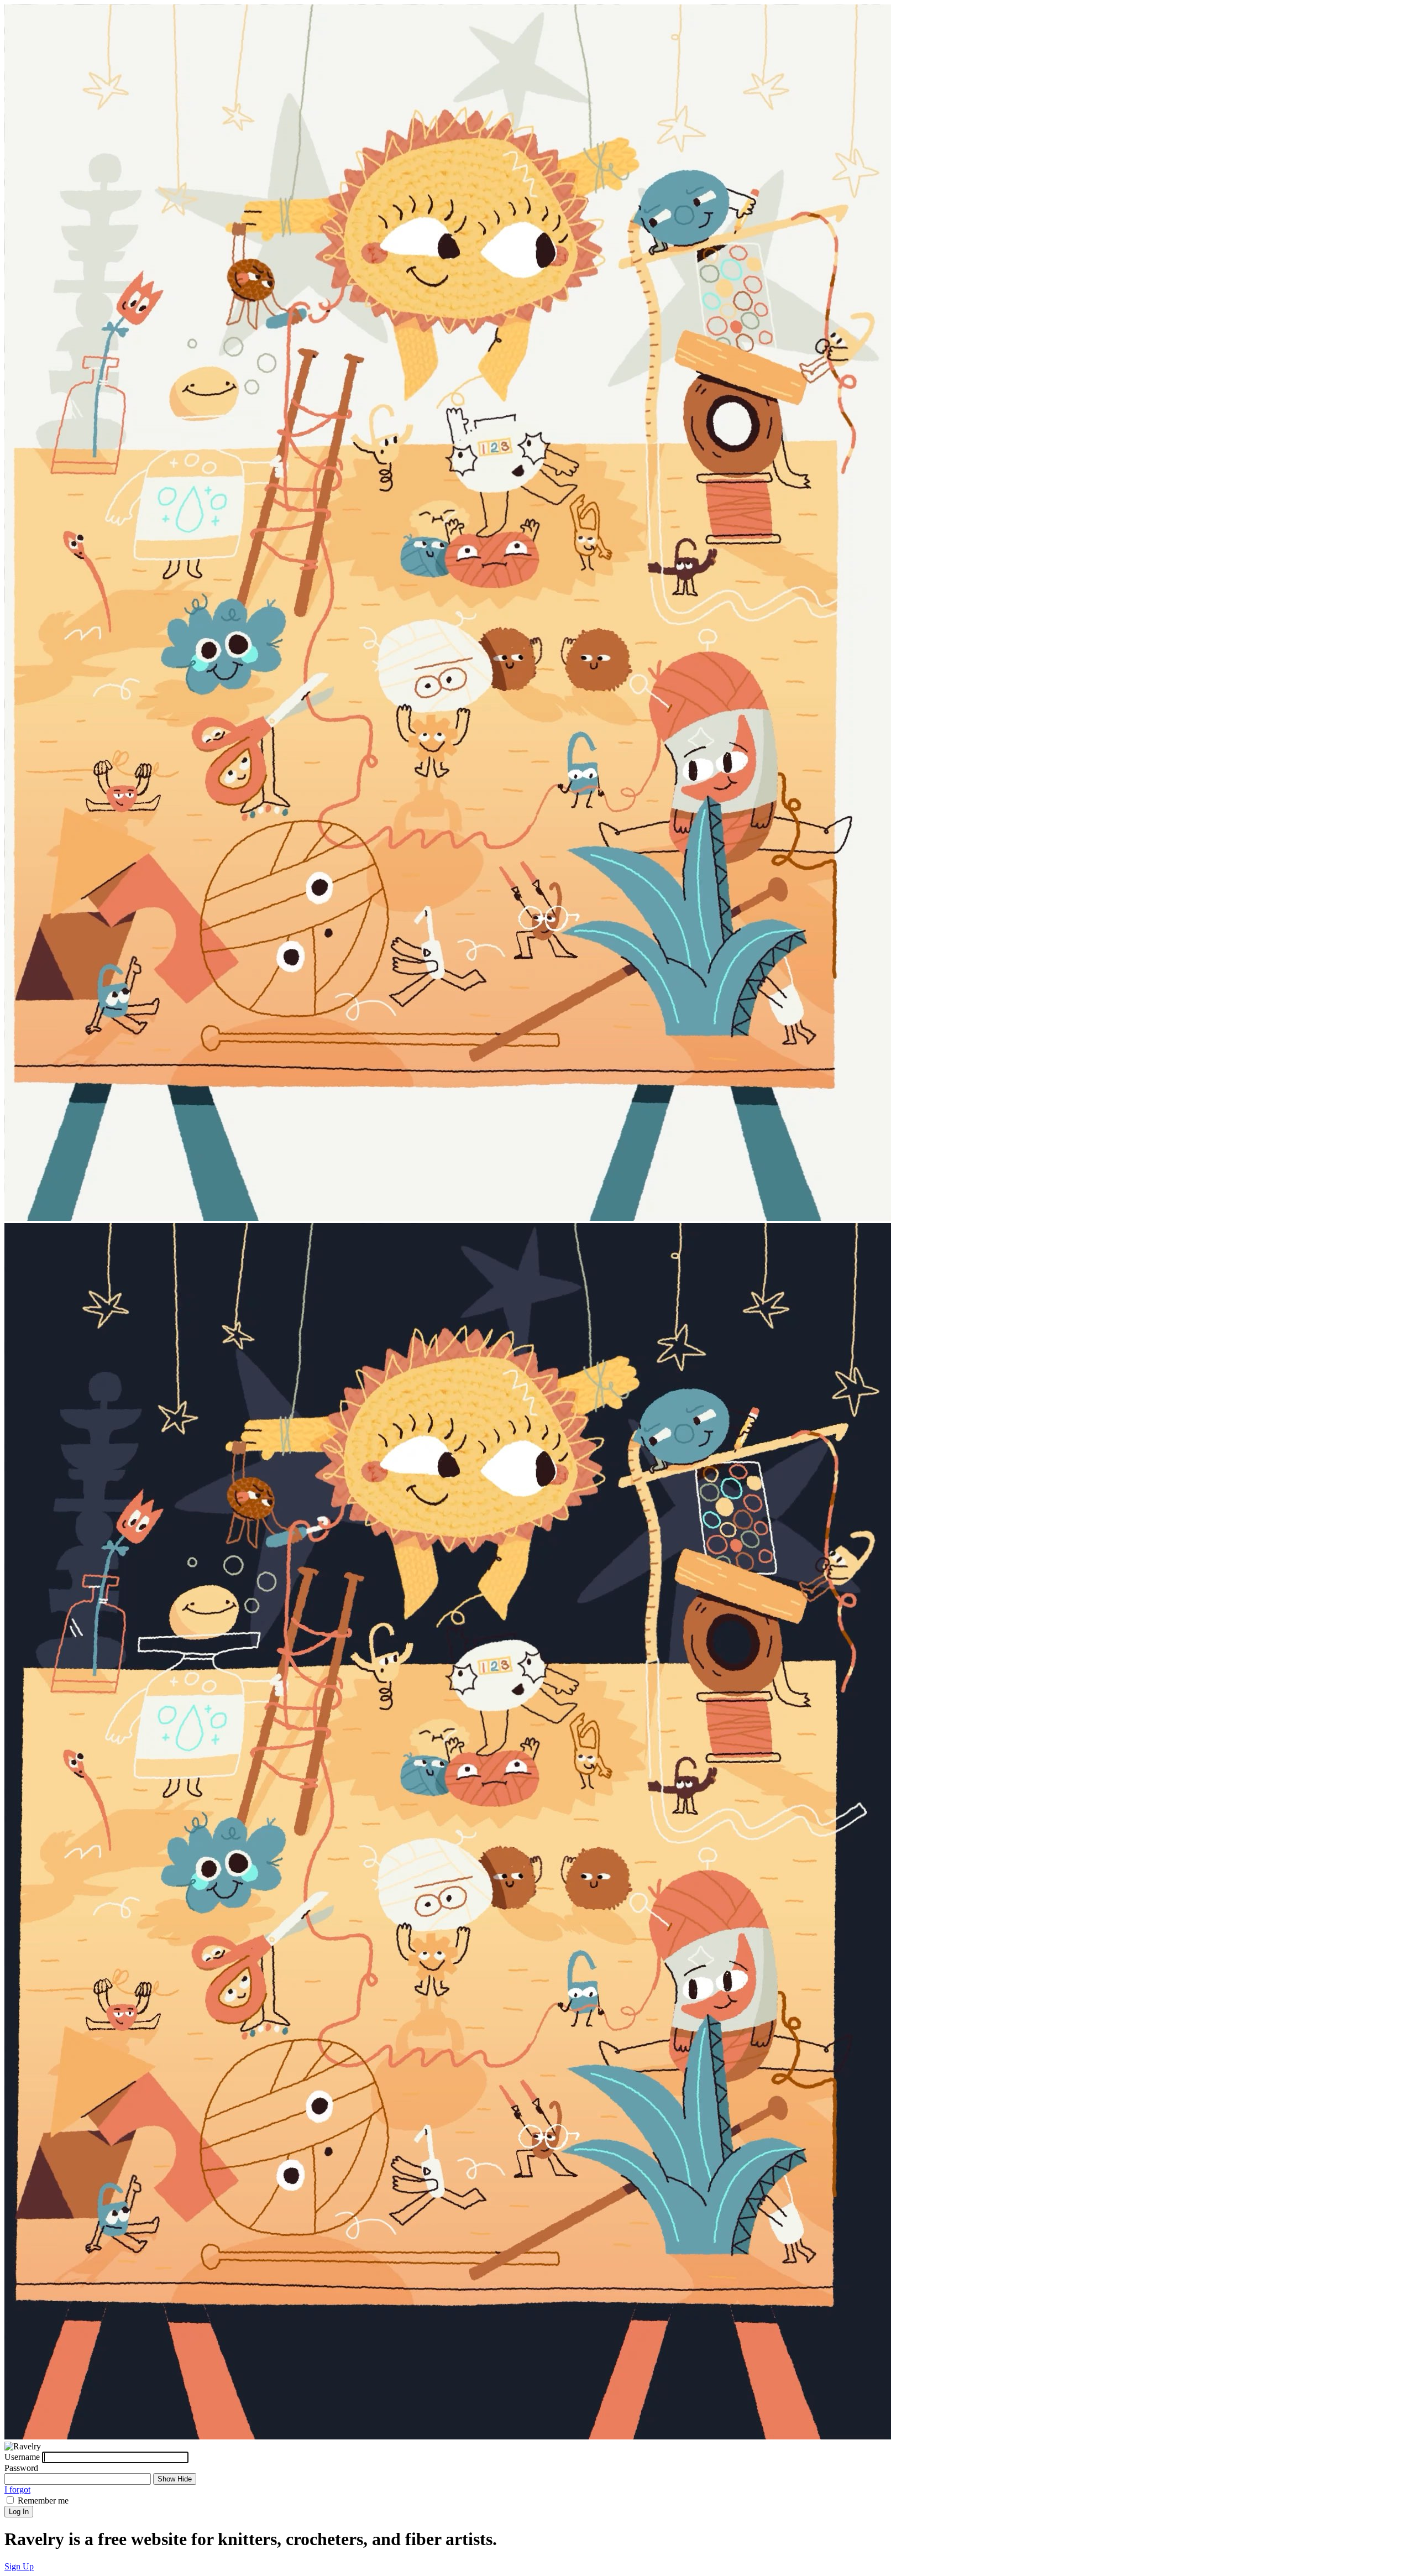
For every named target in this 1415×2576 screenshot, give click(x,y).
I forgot (17, 2489)
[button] (19, 2566)
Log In (19, 2512)
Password (21, 2468)
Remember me (43, 2501)
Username (22, 2457)
